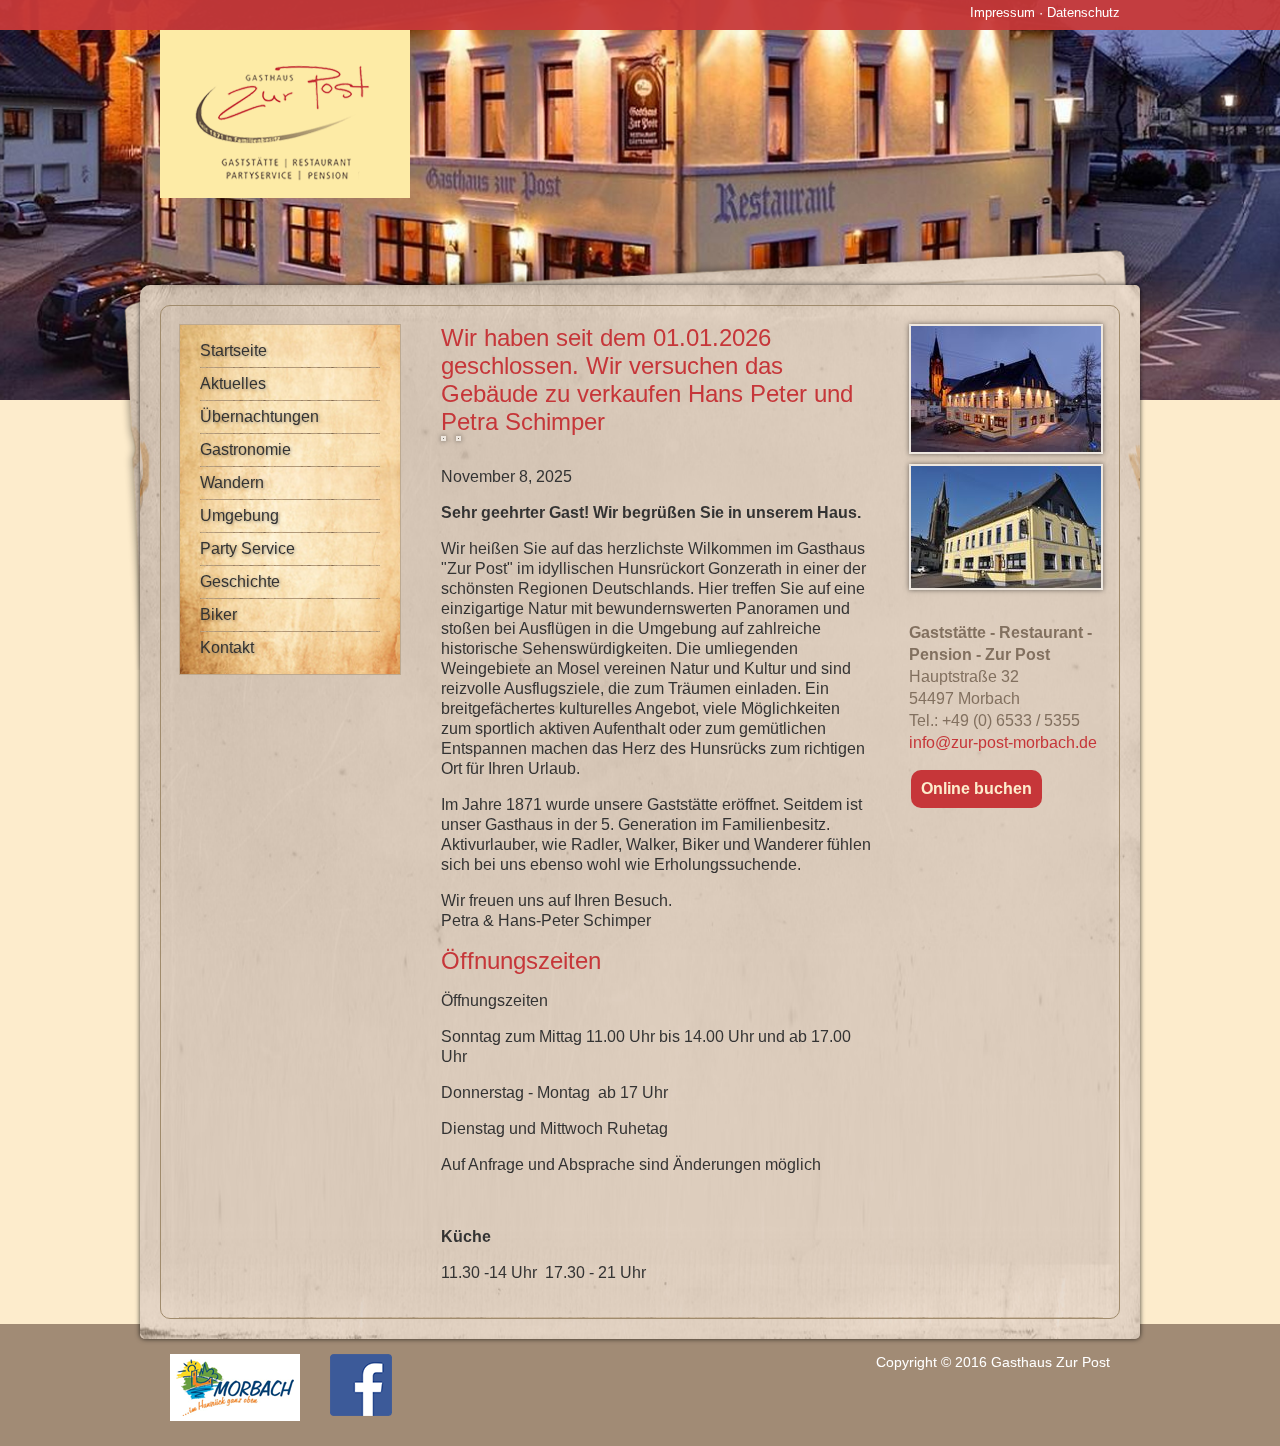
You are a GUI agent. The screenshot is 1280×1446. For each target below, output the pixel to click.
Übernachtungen (259, 416)
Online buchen (976, 788)
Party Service (247, 548)
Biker (218, 614)
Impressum (1002, 12)
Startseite (233, 350)
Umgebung (239, 515)
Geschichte (240, 581)
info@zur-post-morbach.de (1003, 742)
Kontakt (227, 647)
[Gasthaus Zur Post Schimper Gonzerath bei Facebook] (361, 1411)
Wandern (232, 482)
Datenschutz (1083, 12)
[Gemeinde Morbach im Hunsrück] (235, 1416)
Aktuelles (233, 383)
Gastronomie (245, 449)
